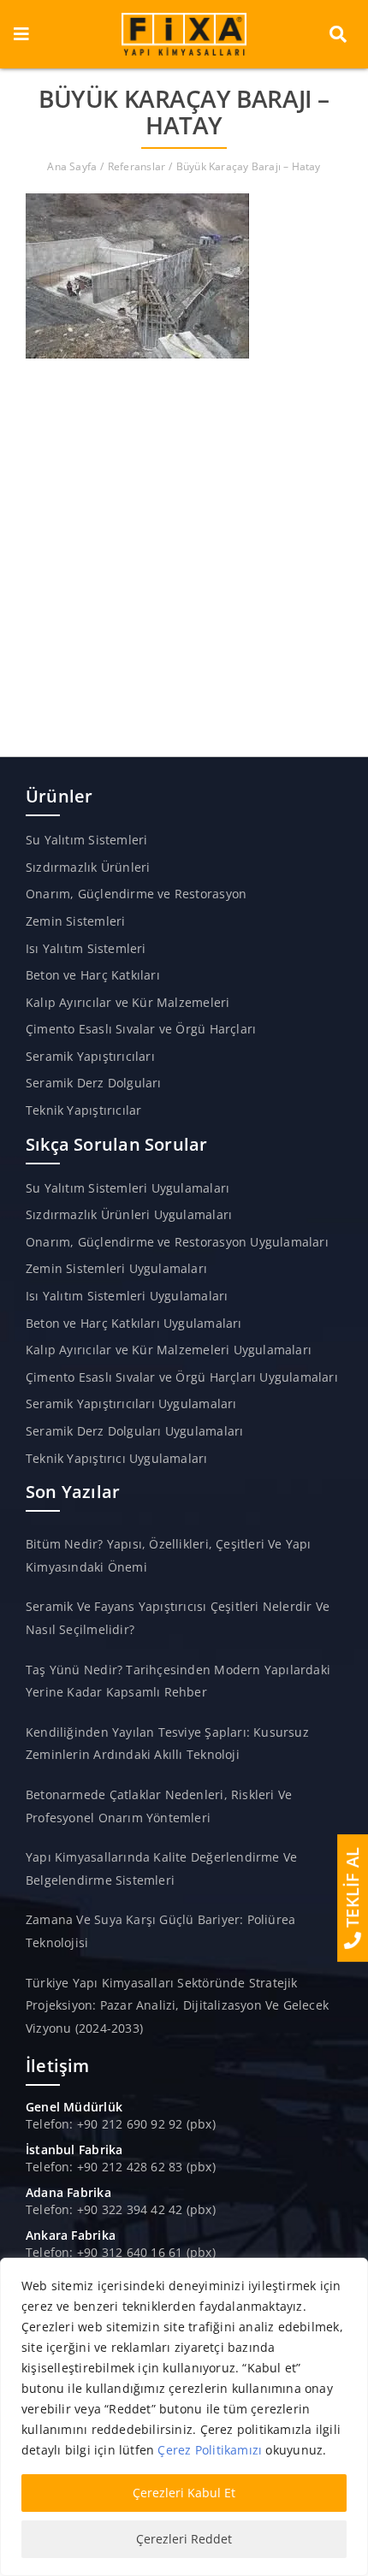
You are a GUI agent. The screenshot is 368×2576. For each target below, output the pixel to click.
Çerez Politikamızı (210, 2450)
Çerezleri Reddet (184, 2539)
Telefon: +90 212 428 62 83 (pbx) (121, 2167)
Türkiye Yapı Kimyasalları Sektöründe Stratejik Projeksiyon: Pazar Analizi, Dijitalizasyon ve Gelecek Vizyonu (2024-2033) (177, 2005)
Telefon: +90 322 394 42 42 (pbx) (121, 2209)
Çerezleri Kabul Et (184, 2493)
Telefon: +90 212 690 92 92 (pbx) (121, 2124)
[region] (184, 2417)
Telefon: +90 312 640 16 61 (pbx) (121, 2252)
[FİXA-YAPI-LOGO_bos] (184, 18)
